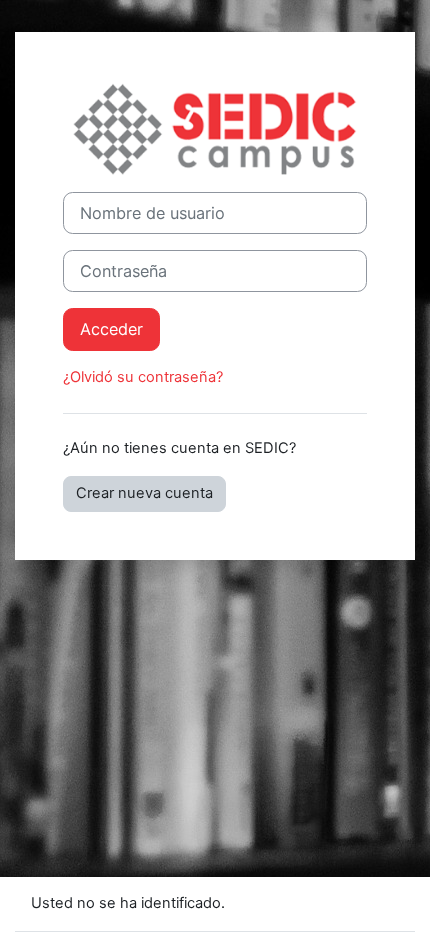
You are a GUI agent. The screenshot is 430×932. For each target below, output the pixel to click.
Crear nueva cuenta (144, 493)
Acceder (111, 329)
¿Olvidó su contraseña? (143, 377)
